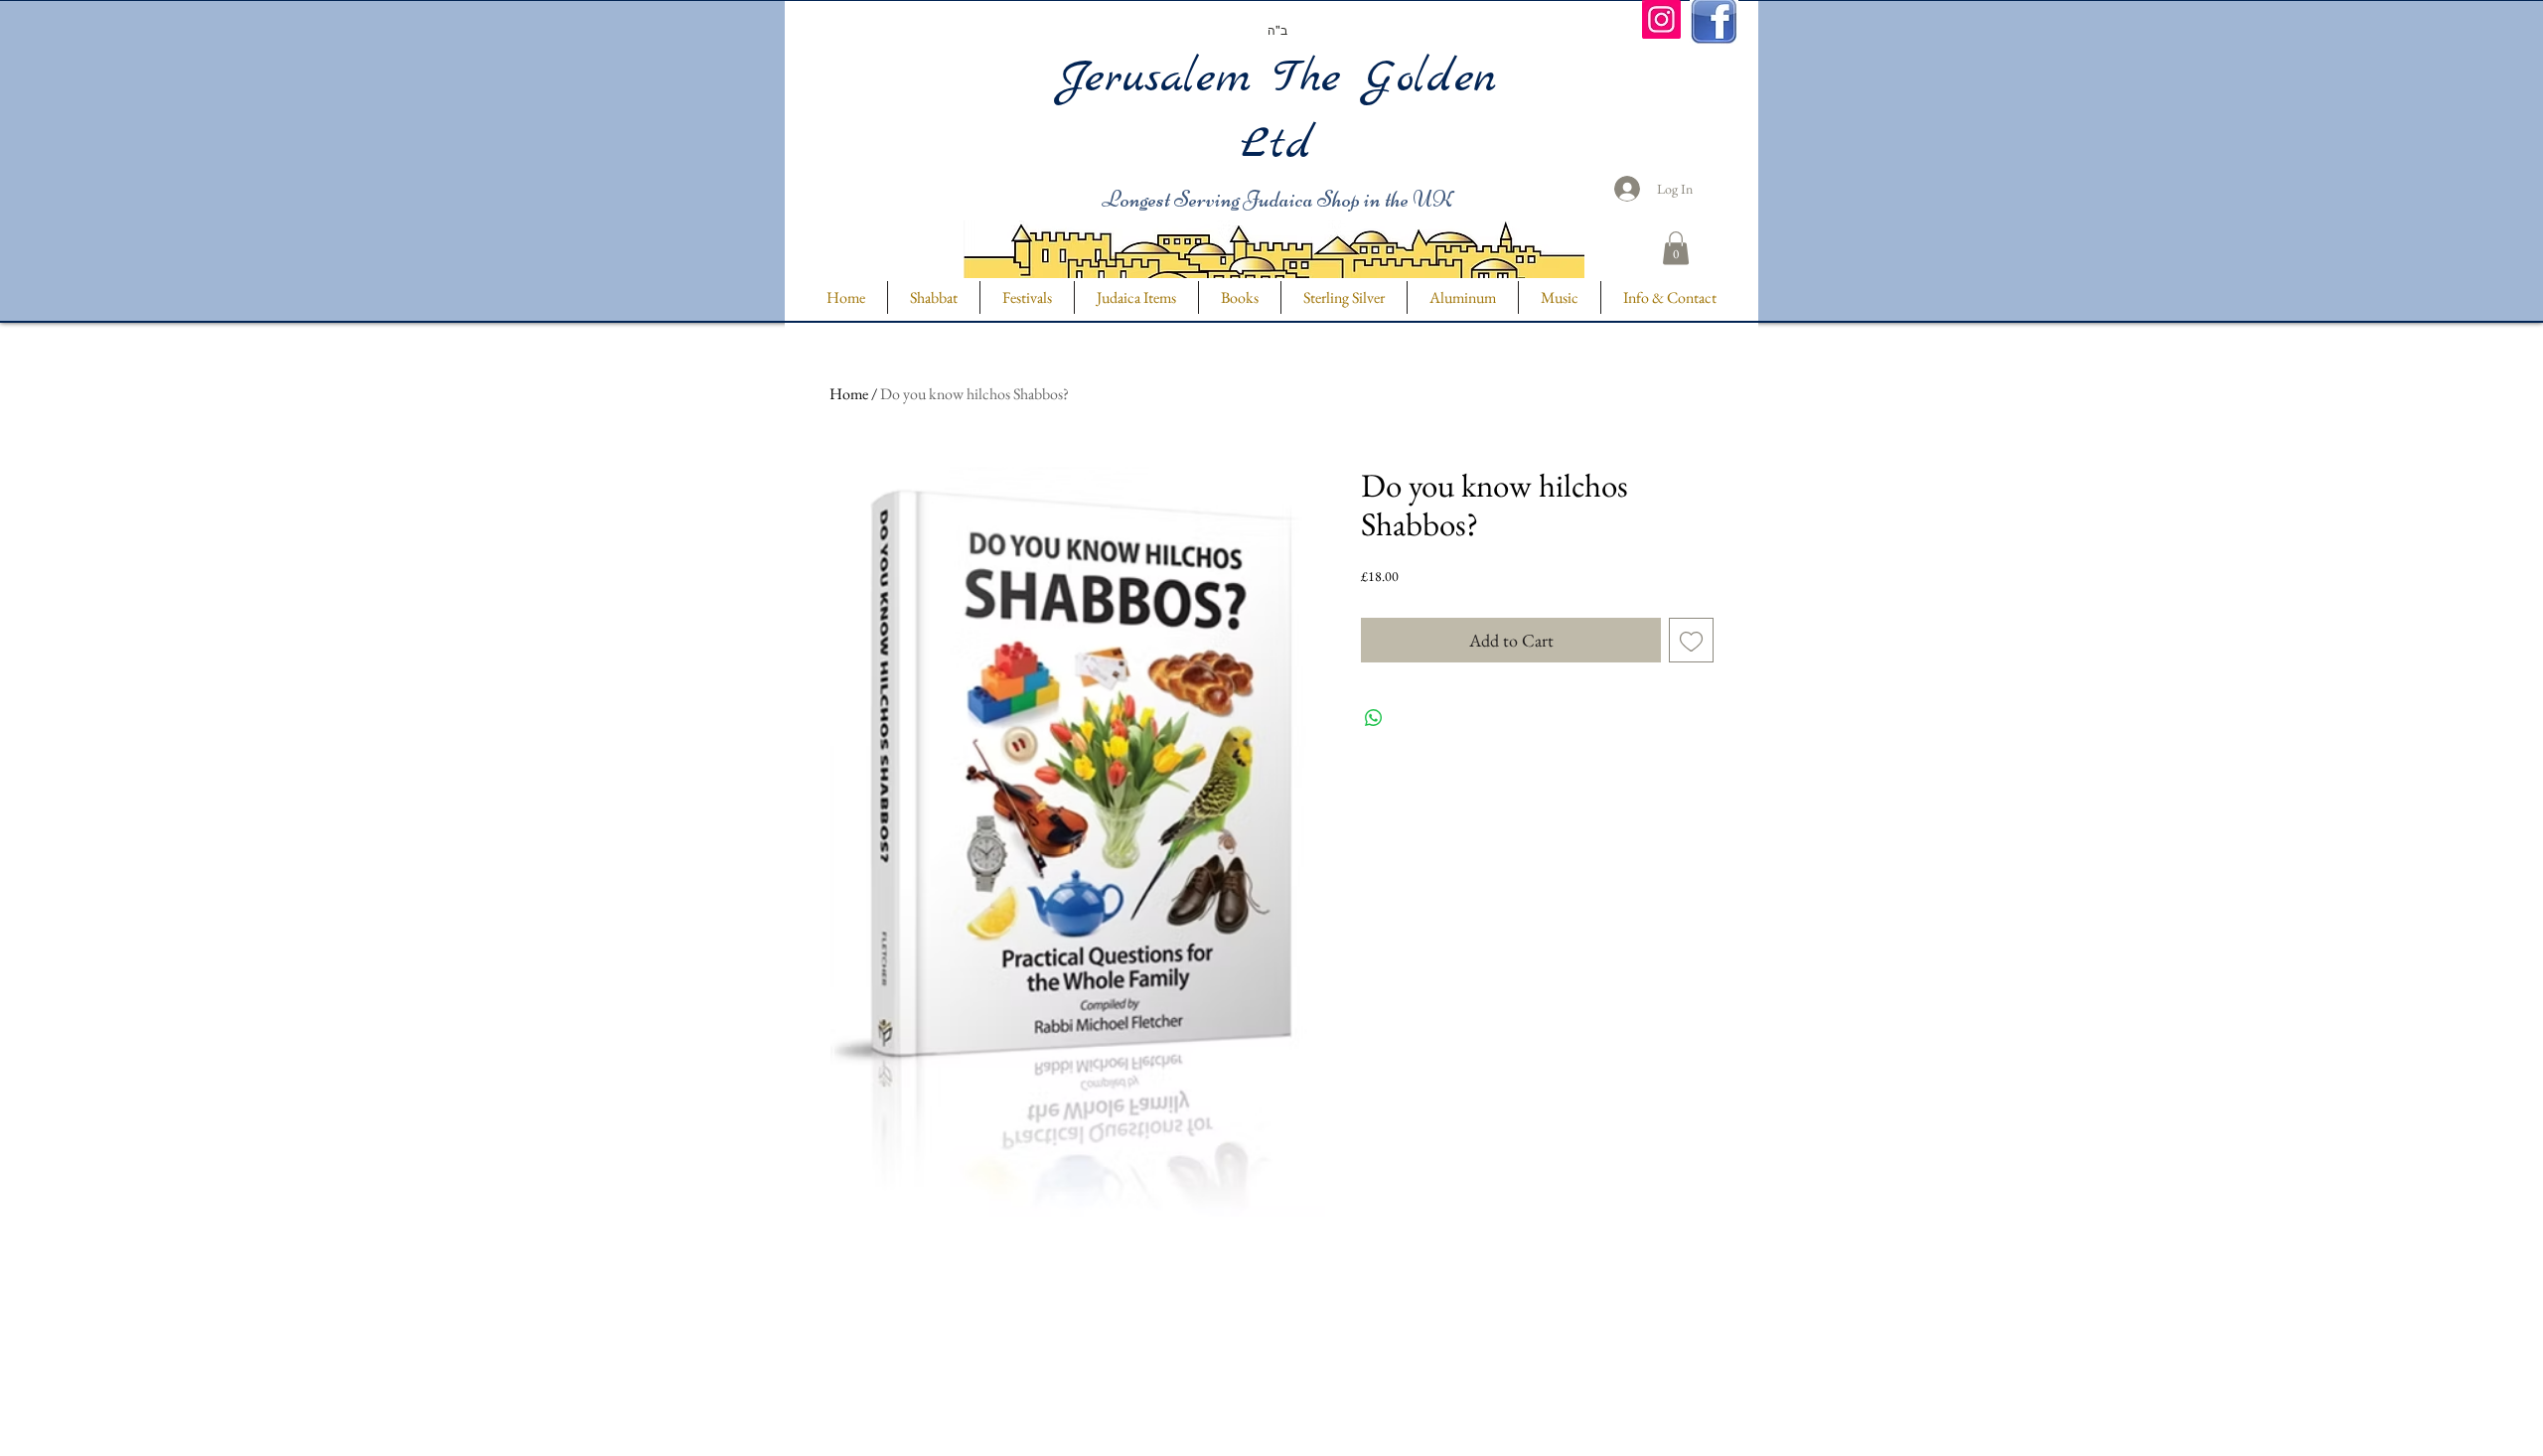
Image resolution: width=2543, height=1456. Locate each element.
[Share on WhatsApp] (1374, 718)
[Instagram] (1661, 19)
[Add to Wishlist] (1691, 640)
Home (849, 394)
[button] (1676, 248)
